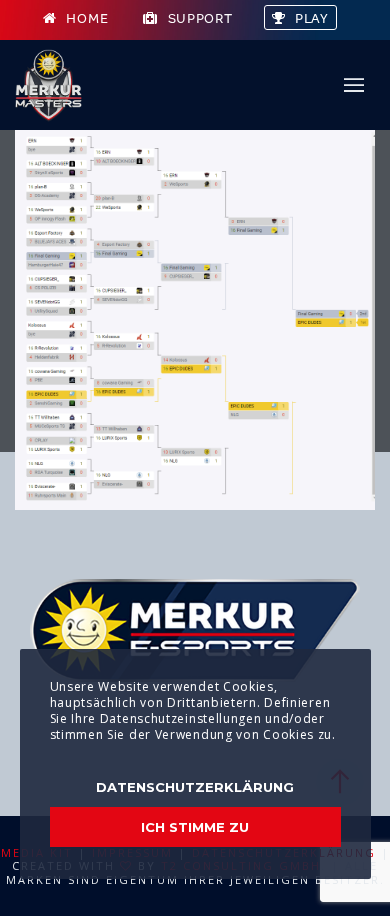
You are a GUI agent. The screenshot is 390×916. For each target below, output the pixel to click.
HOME (87, 18)
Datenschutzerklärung (195, 787)
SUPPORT (200, 18)
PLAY (312, 18)
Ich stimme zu (195, 827)
